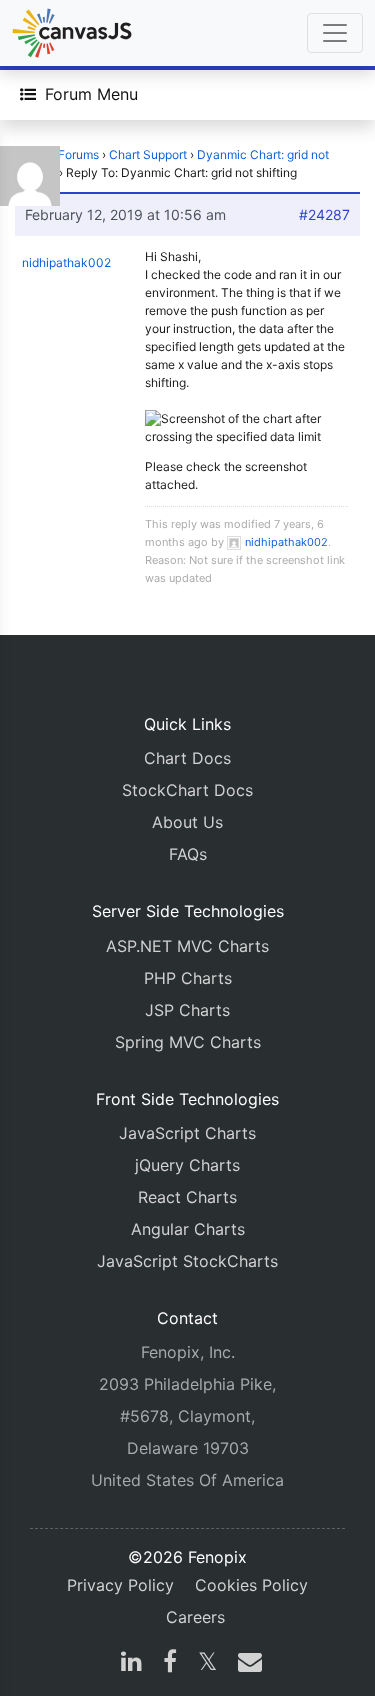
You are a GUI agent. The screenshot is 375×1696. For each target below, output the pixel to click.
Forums (78, 154)
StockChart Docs (187, 790)
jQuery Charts (187, 1165)
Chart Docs (187, 758)
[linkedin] (131, 1664)
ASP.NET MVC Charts (187, 946)
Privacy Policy (120, 1585)
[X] (207, 1664)
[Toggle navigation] (335, 33)
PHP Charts (188, 978)
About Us (187, 822)
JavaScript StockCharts (187, 1261)
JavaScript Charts (187, 1133)
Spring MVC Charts (188, 1042)
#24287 (324, 214)
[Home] (72, 33)
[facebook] (170, 1664)
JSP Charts (187, 1010)
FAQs (188, 854)
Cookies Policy (251, 1585)
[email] (246, 1664)
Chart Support (148, 154)
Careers (195, 1617)
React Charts (187, 1197)
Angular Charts (188, 1229)
